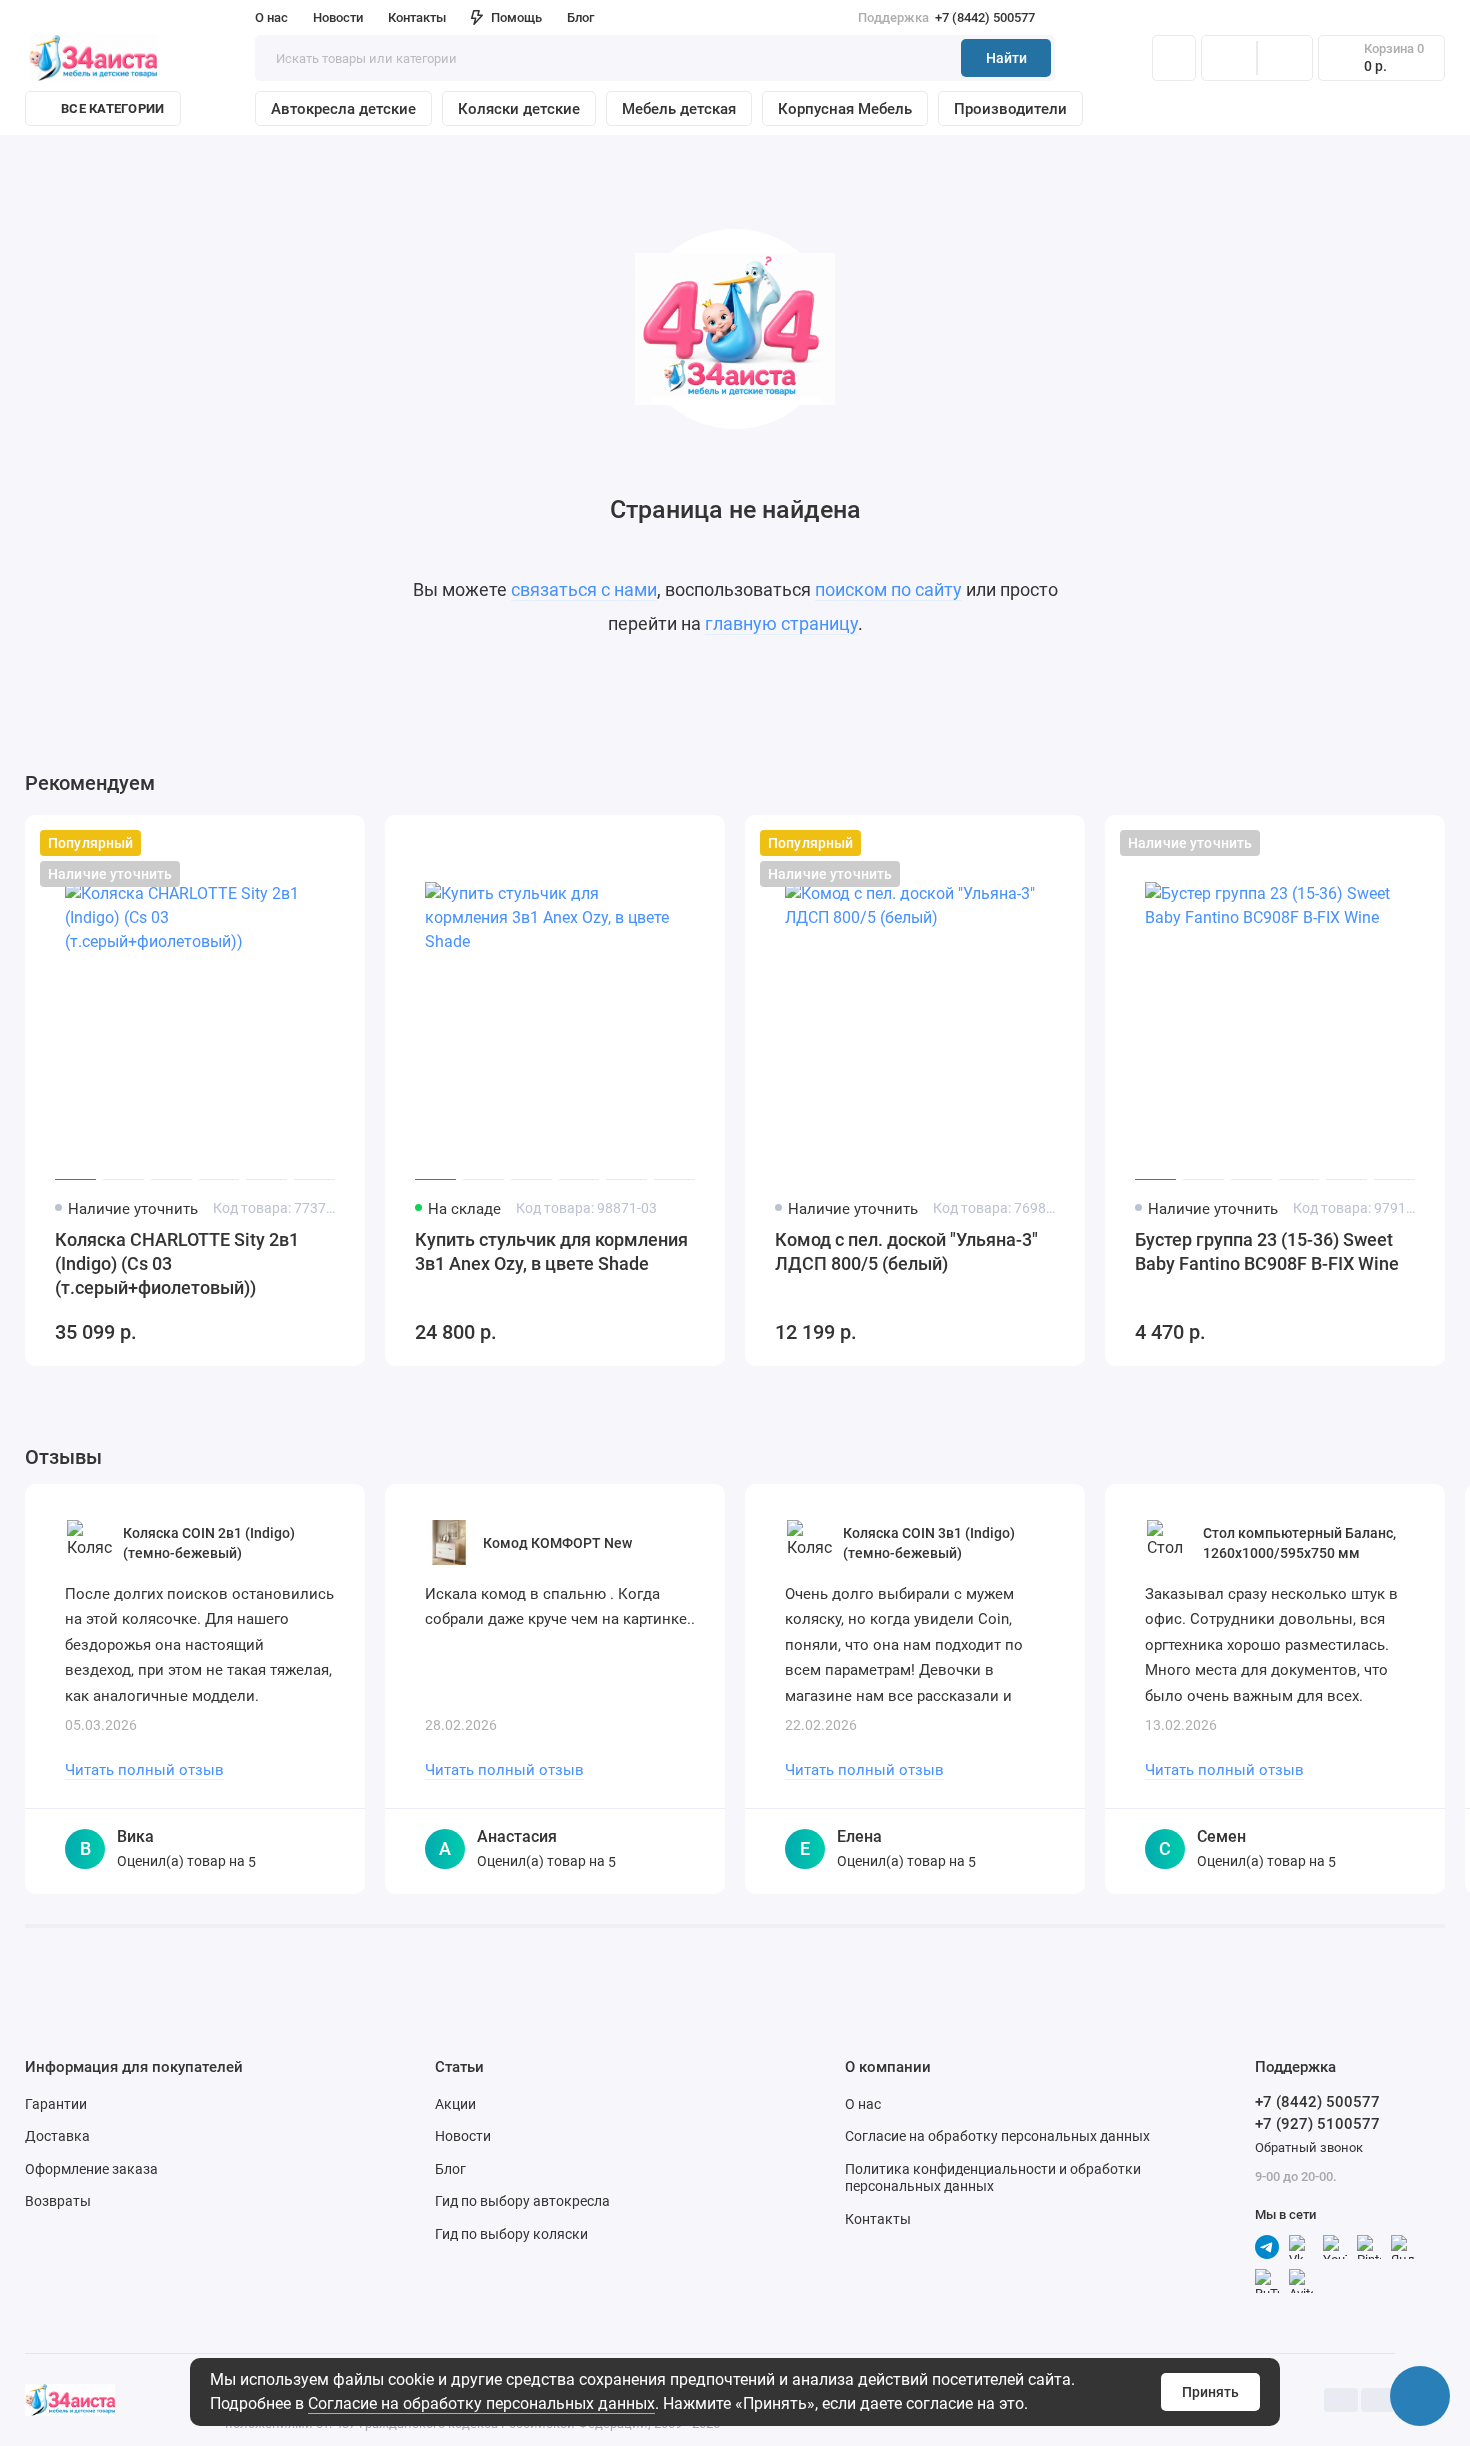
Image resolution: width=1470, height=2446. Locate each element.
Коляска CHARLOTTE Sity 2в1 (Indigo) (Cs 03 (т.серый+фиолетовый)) (177, 1263)
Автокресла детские (343, 109)
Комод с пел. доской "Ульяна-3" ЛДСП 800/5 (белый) (906, 1251)
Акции (455, 2104)
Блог (580, 17)
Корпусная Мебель (845, 109)
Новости (338, 17)
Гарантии (56, 2104)
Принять (1210, 2392)
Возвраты (58, 2201)
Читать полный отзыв (144, 1770)
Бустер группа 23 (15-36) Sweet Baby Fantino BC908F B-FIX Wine (1267, 1251)
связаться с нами (584, 589)
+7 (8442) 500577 (946, 17)
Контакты (417, 17)
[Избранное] (1285, 58)
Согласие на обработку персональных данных (481, 2403)
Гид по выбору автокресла (522, 2201)
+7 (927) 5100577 (1317, 2124)
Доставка (57, 2136)
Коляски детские (519, 109)
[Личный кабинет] (1174, 58)
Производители (1010, 109)
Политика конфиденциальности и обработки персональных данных (993, 2178)
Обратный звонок (1309, 2147)
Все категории (112, 108)
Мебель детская (679, 109)
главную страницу (781, 623)
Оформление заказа (91, 2169)
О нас (863, 2104)
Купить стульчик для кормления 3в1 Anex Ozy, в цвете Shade (551, 1251)
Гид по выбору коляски (511, 2234)
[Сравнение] (1229, 58)
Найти (1006, 58)
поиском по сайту (888, 589)
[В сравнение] (301, 843)
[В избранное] (337, 843)
